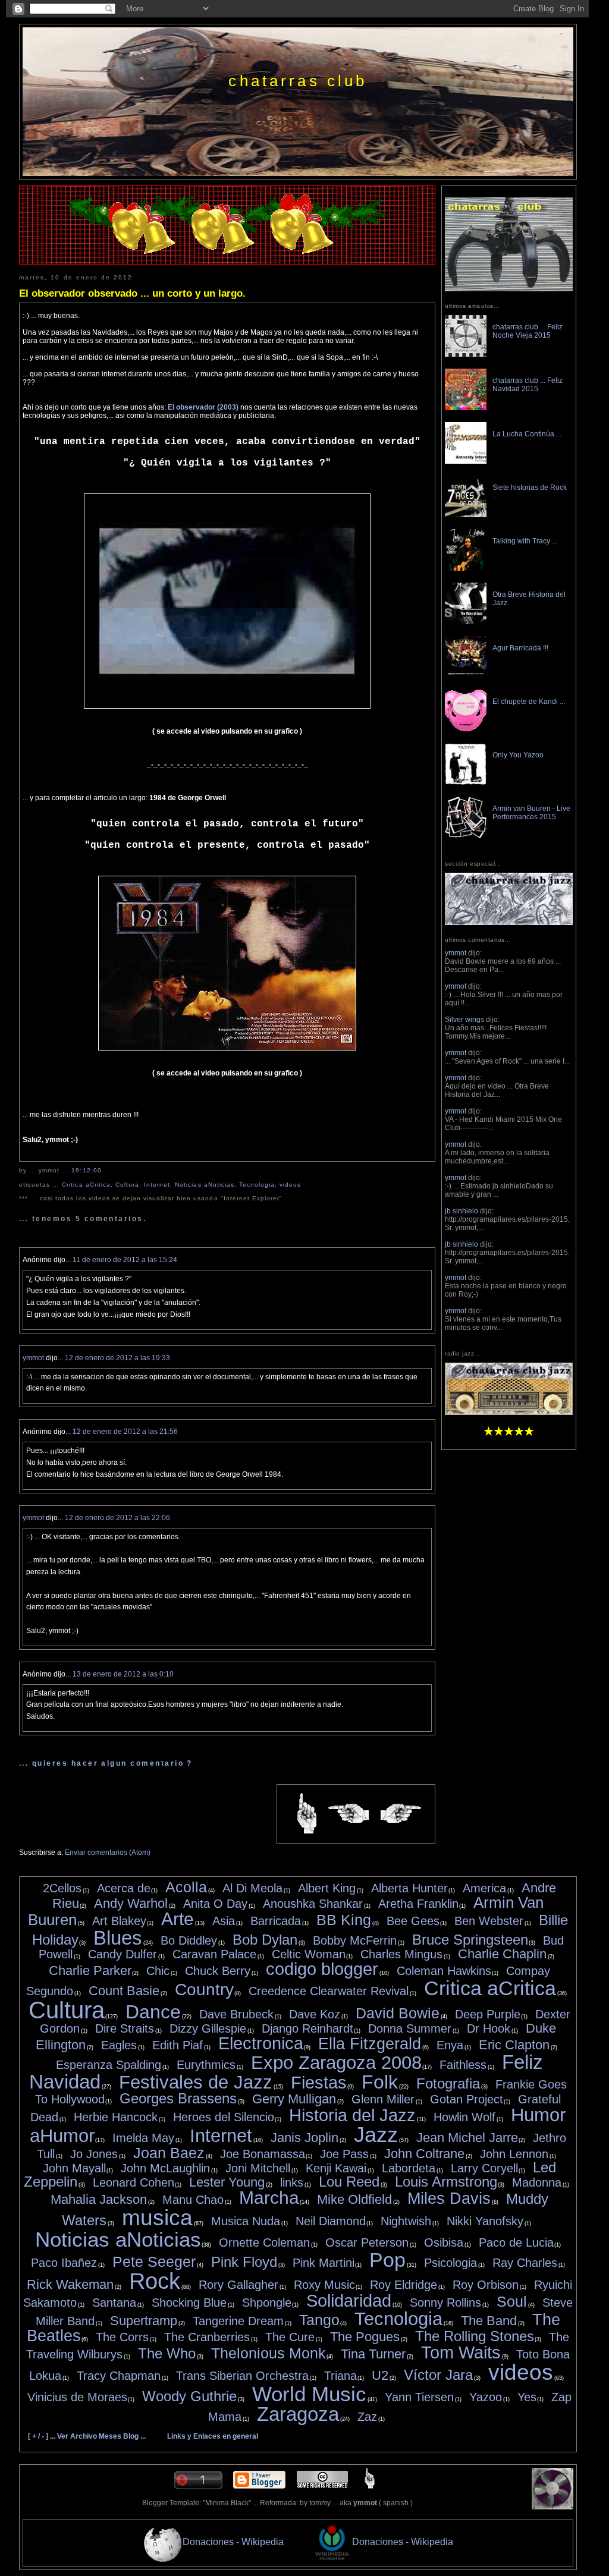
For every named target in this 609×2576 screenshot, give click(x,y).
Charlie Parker (90, 1970)
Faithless (463, 2065)
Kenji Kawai (336, 2168)
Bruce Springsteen (470, 1940)
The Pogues (365, 2337)
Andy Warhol (131, 1903)
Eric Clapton (514, 2045)
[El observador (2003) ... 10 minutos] (227, 706)
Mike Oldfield (354, 2199)
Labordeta (409, 2168)
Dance (153, 2012)
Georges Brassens (178, 2098)
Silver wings (464, 1020)
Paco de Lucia (516, 2242)
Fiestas (319, 2083)
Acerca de (124, 1888)
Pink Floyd (244, 2262)
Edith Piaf (178, 2045)
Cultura (127, 1185)
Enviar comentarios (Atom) (108, 1852)
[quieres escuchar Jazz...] (509, 1413)
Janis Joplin (304, 2138)
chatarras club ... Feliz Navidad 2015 (528, 385)
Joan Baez (169, 2153)
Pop (387, 2260)
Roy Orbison (486, 2285)
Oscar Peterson (367, 2242)
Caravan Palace (214, 1954)
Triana (340, 2376)
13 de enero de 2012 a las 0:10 (123, 1674)
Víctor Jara (438, 2375)
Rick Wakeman (70, 2284)
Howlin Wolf (464, 2117)
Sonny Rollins (445, 2303)
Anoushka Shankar (313, 1904)
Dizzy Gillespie (208, 2028)
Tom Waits (461, 2352)
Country (204, 1990)
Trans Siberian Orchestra (242, 2376)
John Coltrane (424, 2154)
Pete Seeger (154, 2262)
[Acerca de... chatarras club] (509, 289)
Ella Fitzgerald (370, 2044)
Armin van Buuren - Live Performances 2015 (531, 813)
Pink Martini (324, 2263)
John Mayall (74, 2168)
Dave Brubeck (236, 2014)
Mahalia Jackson (99, 2199)
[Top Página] (370, 2486)
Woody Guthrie (189, 2396)
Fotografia (448, 2083)
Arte (178, 1919)
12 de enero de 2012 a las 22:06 (117, 1518)
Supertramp (144, 2321)
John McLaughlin (165, 2168)
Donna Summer (410, 2028)
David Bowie (398, 2013)
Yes (527, 2397)
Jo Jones (94, 2154)
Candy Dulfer (123, 1954)
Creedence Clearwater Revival (329, 1991)
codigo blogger (322, 1969)
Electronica (261, 2043)
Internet (157, 1185)
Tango (319, 2320)
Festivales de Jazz (196, 2082)
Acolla (186, 1887)
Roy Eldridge (404, 2285)
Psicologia (451, 2263)
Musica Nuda (246, 2221)
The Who (167, 2353)
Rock (155, 2281)
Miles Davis (449, 2198)
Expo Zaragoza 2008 (336, 2063)
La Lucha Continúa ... (527, 434)
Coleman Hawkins (444, 1971)
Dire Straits (125, 2028)
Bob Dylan (265, 1940)
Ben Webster (489, 1921)
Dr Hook (489, 2028)
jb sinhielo (462, 1211)
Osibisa (444, 2242)
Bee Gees (413, 1921)
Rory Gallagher (238, 2285)
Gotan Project (467, 2099)
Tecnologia (257, 1185)
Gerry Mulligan (294, 2099)
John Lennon (514, 2154)
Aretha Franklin (418, 1904)
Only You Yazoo (518, 755)
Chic (158, 1971)
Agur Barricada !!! (520, 648)
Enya (450, 2045)
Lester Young (227, 2182)
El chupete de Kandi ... (529, 702)
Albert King (327, 1888)
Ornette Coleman (264, 2242)
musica (157, 2218)
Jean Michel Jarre (467, 2138)
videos (290, 1185)
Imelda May (143, 2138)
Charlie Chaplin (502, 1954)
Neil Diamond (331, 2221)
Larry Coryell (484, 2168)
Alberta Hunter (409, 1888)
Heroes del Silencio (224, 2117)
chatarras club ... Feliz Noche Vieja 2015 (528, 331)
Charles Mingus (401, 1954)
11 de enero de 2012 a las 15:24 (125, 1260)
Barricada (276, 1921)
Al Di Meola (252, 1888)
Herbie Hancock (116, 2117)
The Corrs (122, 2337)
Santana (114, 2303)
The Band (489, 2321)
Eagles (119, 2045)
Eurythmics (206, 2065)
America (484, 1888)
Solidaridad (349, 2301)
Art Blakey (119, 1921)
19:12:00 (86, 1170)
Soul (512, 2301)
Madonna (537, 2182)
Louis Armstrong (446, 2182)
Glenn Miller (383, 2099)
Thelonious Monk (269, 2353)
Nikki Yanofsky (485, 2221)
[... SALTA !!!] (553, 2507)
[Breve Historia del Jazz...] (509, 923)
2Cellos (62, 1888)
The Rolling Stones (475, 2336)
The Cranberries (207, 2337)
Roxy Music (324, 2285)
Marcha (269, 2198)
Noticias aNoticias (204, 1185)
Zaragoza (298, 2414)
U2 (380, 2375)
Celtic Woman (309, 1954)
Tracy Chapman (119, 2376)
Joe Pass (344, 2154)
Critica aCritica (86, 1185)
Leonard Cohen (134, 2182)
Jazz (376, 2135)
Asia (224, 1921)
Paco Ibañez (64, 2263)
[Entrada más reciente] (349, 1814)
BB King (344, 1920)
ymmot (33, 1358)
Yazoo (486, 2397)
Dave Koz (315, 2014)
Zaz (367, 2417)
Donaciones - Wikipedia (233, 2542)
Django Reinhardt (307, 2028)
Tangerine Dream (238, 2321)
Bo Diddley (189, 1940)
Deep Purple (488, 2014)
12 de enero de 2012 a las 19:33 (117, 1358)
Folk (380, 2082)
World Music (309, 2394)
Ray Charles (525, 2263)
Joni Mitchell (258, 2168)
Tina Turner (373, 2354)
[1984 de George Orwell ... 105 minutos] (227, 1048)
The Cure (290, 2337)
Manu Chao (193, 2200)
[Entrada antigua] (401, 1814)
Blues (118, 1938)
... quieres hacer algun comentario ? (106, 1763)
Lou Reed (349, 2182)
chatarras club (298, 81)
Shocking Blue (189, 2303)
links (292, 2182)
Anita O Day (215, 1904)
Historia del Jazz (352, 2115)
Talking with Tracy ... (525, 541)
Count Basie (124, 1991)
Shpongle (267, 2303)
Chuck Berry (218, 1971)
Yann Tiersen (419, 2397)
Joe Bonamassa (263, 2154)
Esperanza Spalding (109, 2065)
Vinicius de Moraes (77, 2397)
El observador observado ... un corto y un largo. (132, 293)
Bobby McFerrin (355, 1940)
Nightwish (406, 2221)
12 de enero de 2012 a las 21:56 (125, 1432)
